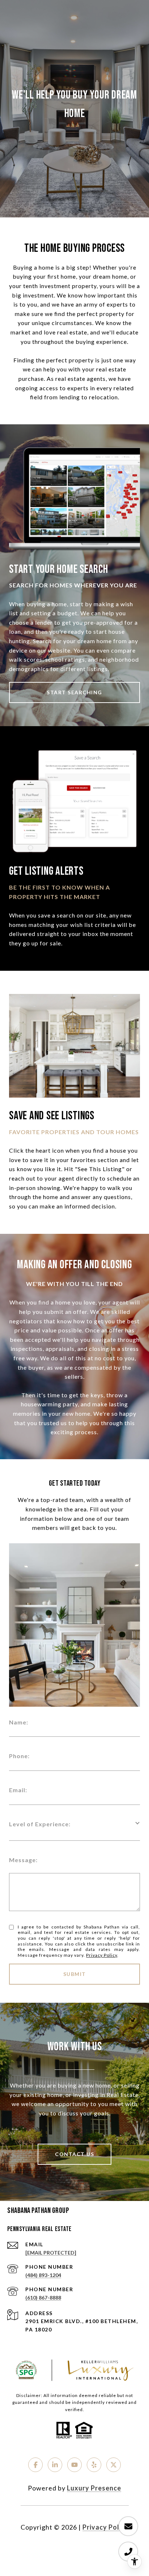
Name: (19, 1722)
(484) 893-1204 (43, 2275)
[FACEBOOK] (35, 2465)
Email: (18, 1790)
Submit (75, 1974)
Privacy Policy (102, 1955)
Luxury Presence (94, 2488)
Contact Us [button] (74, 2154)
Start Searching (74, 692)
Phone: (19, 1756)
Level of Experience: (40, 1824)
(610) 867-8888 (43, 2298)
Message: (23, 1860)
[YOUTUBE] (74, 2465)
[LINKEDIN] (55, 2465)
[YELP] (94, 2465)
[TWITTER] (114, 2465)
